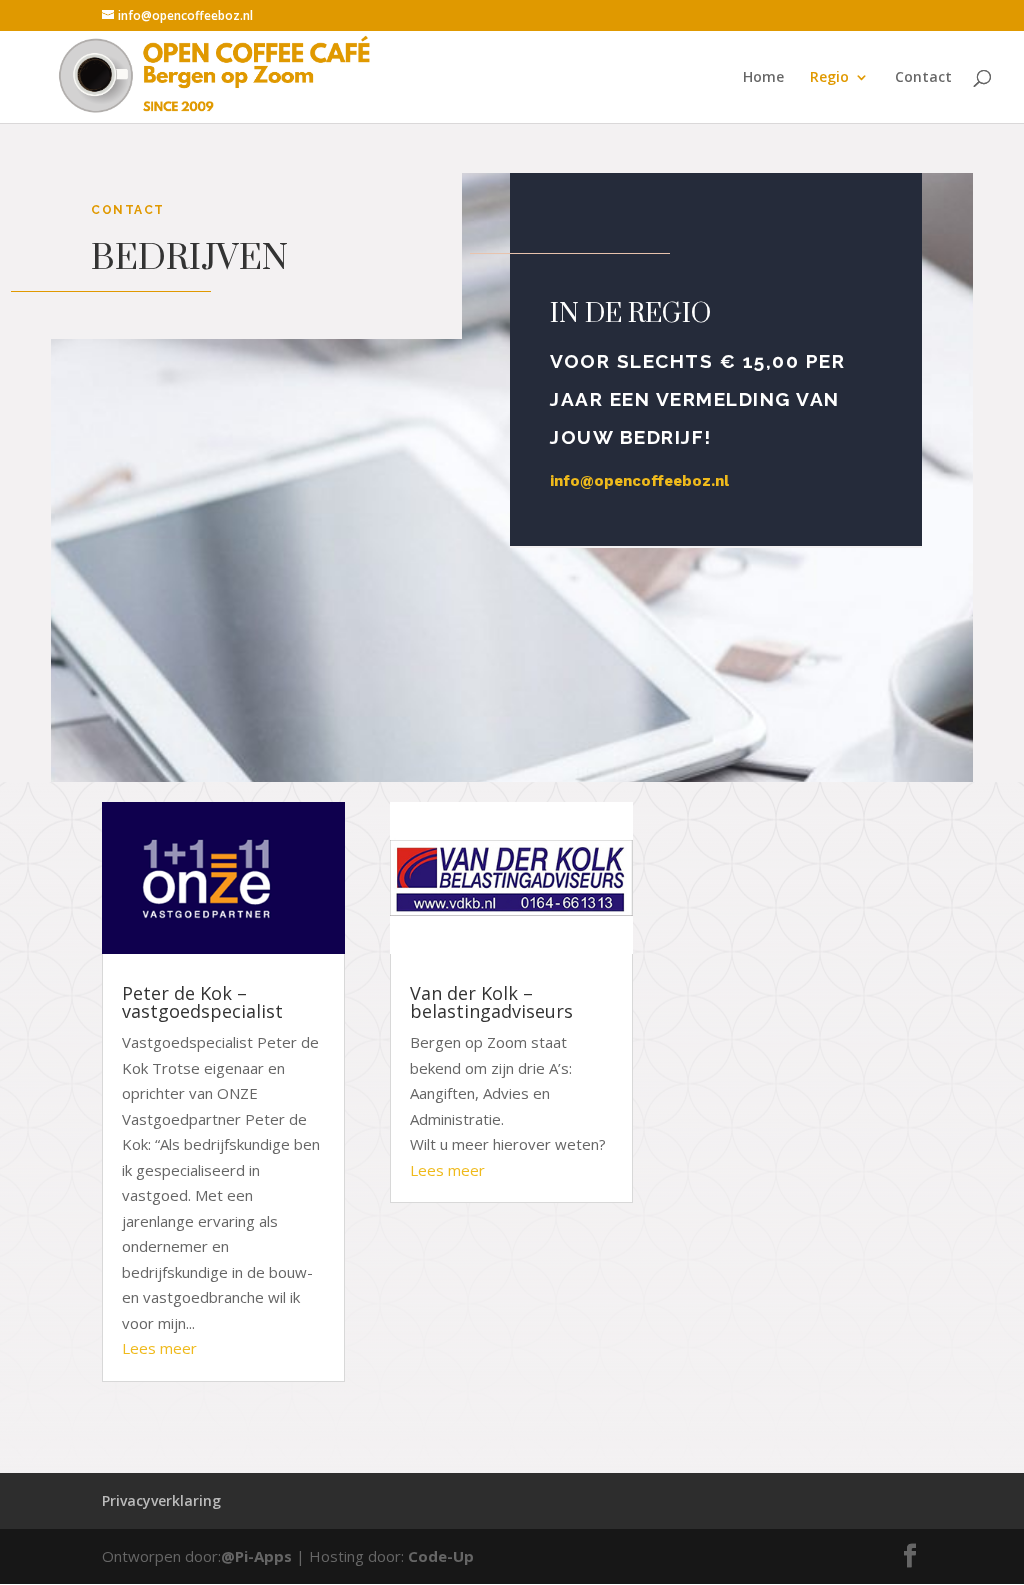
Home (763, 78)
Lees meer (159, 1348)
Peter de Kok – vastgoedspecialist (202, 1002)
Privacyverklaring (161, 1500)
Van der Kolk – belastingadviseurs (491, 1002)
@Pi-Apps (256, 1556)
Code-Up (441, 1556)
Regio (829, 78)
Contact (923, 78)
